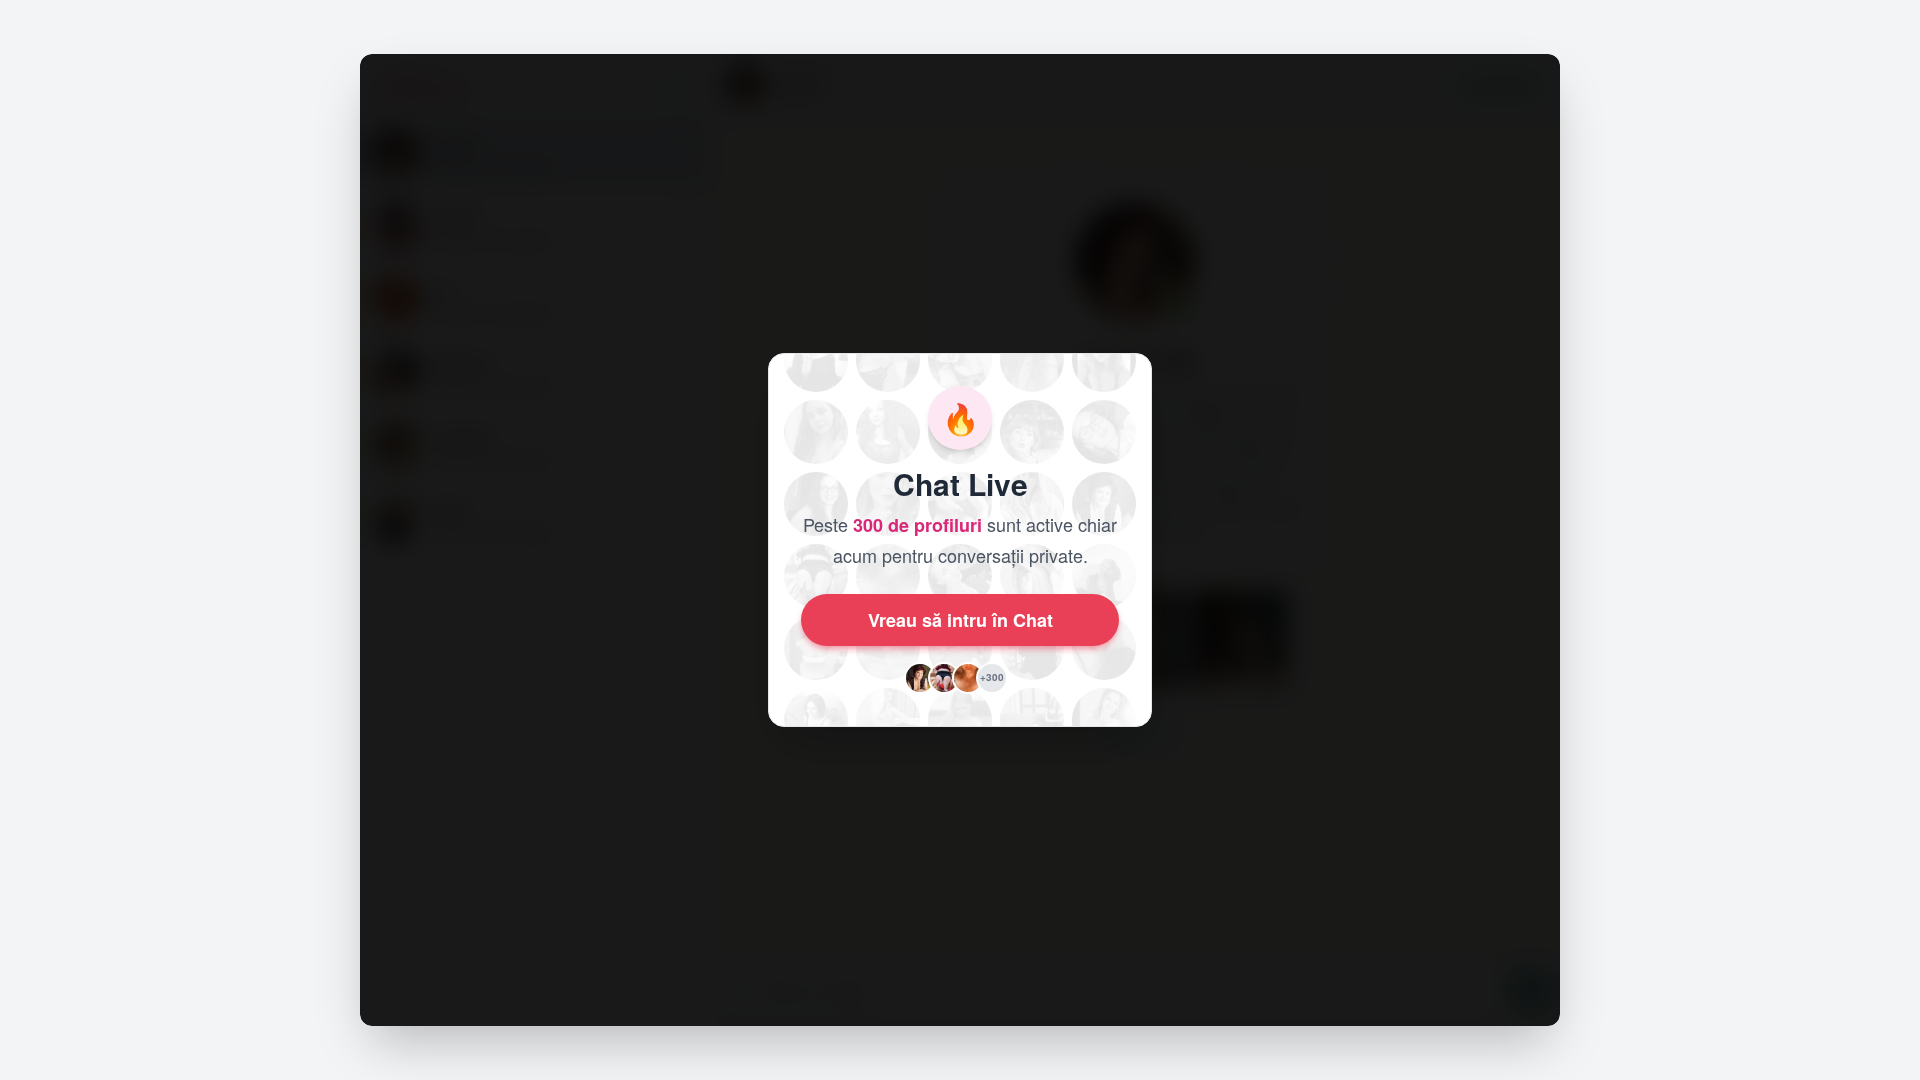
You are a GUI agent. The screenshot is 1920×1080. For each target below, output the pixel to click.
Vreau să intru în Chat (960, 620)
